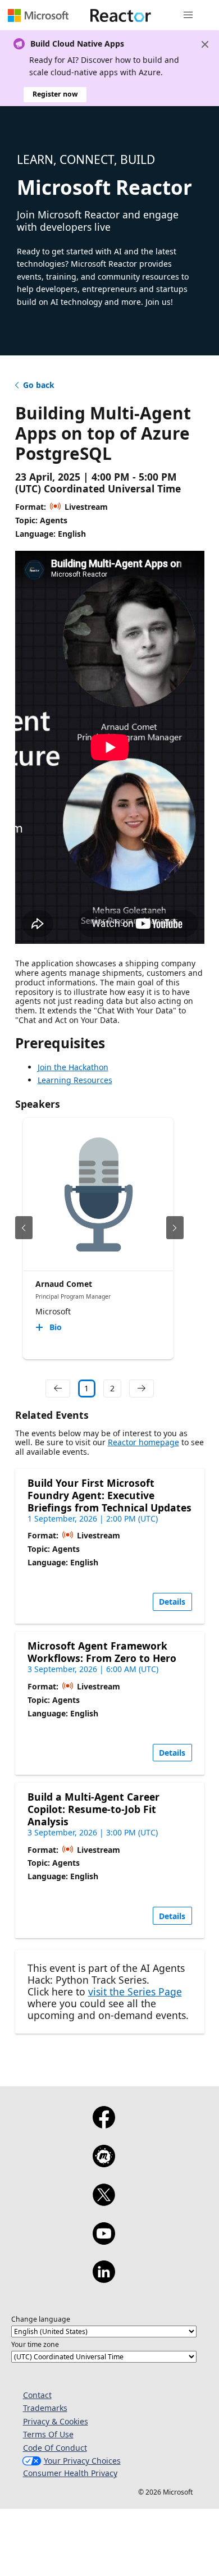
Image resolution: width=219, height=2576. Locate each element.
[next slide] (175, 1228)
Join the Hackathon (73, 1067)
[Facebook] (104, 2125)
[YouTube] (104, 2241)
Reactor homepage (143, 1442)
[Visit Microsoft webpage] (38, 15)
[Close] (205, 44)
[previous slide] (24, 1228)
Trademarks (45, 2408)
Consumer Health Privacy (70, 2473)
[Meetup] (104, 2163)
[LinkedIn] (104, 2279)
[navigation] (58, 1389)
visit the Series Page (135, 1992)
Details (172, 1602)
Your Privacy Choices (82, 2461)
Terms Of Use (48, 2434)
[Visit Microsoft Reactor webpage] (121, 15)
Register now (55, 94)
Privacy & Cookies (56, 2421)
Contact (37, 2395)
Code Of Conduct (55, 2448)
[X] (104, 2202)
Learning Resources (75, 1080)
